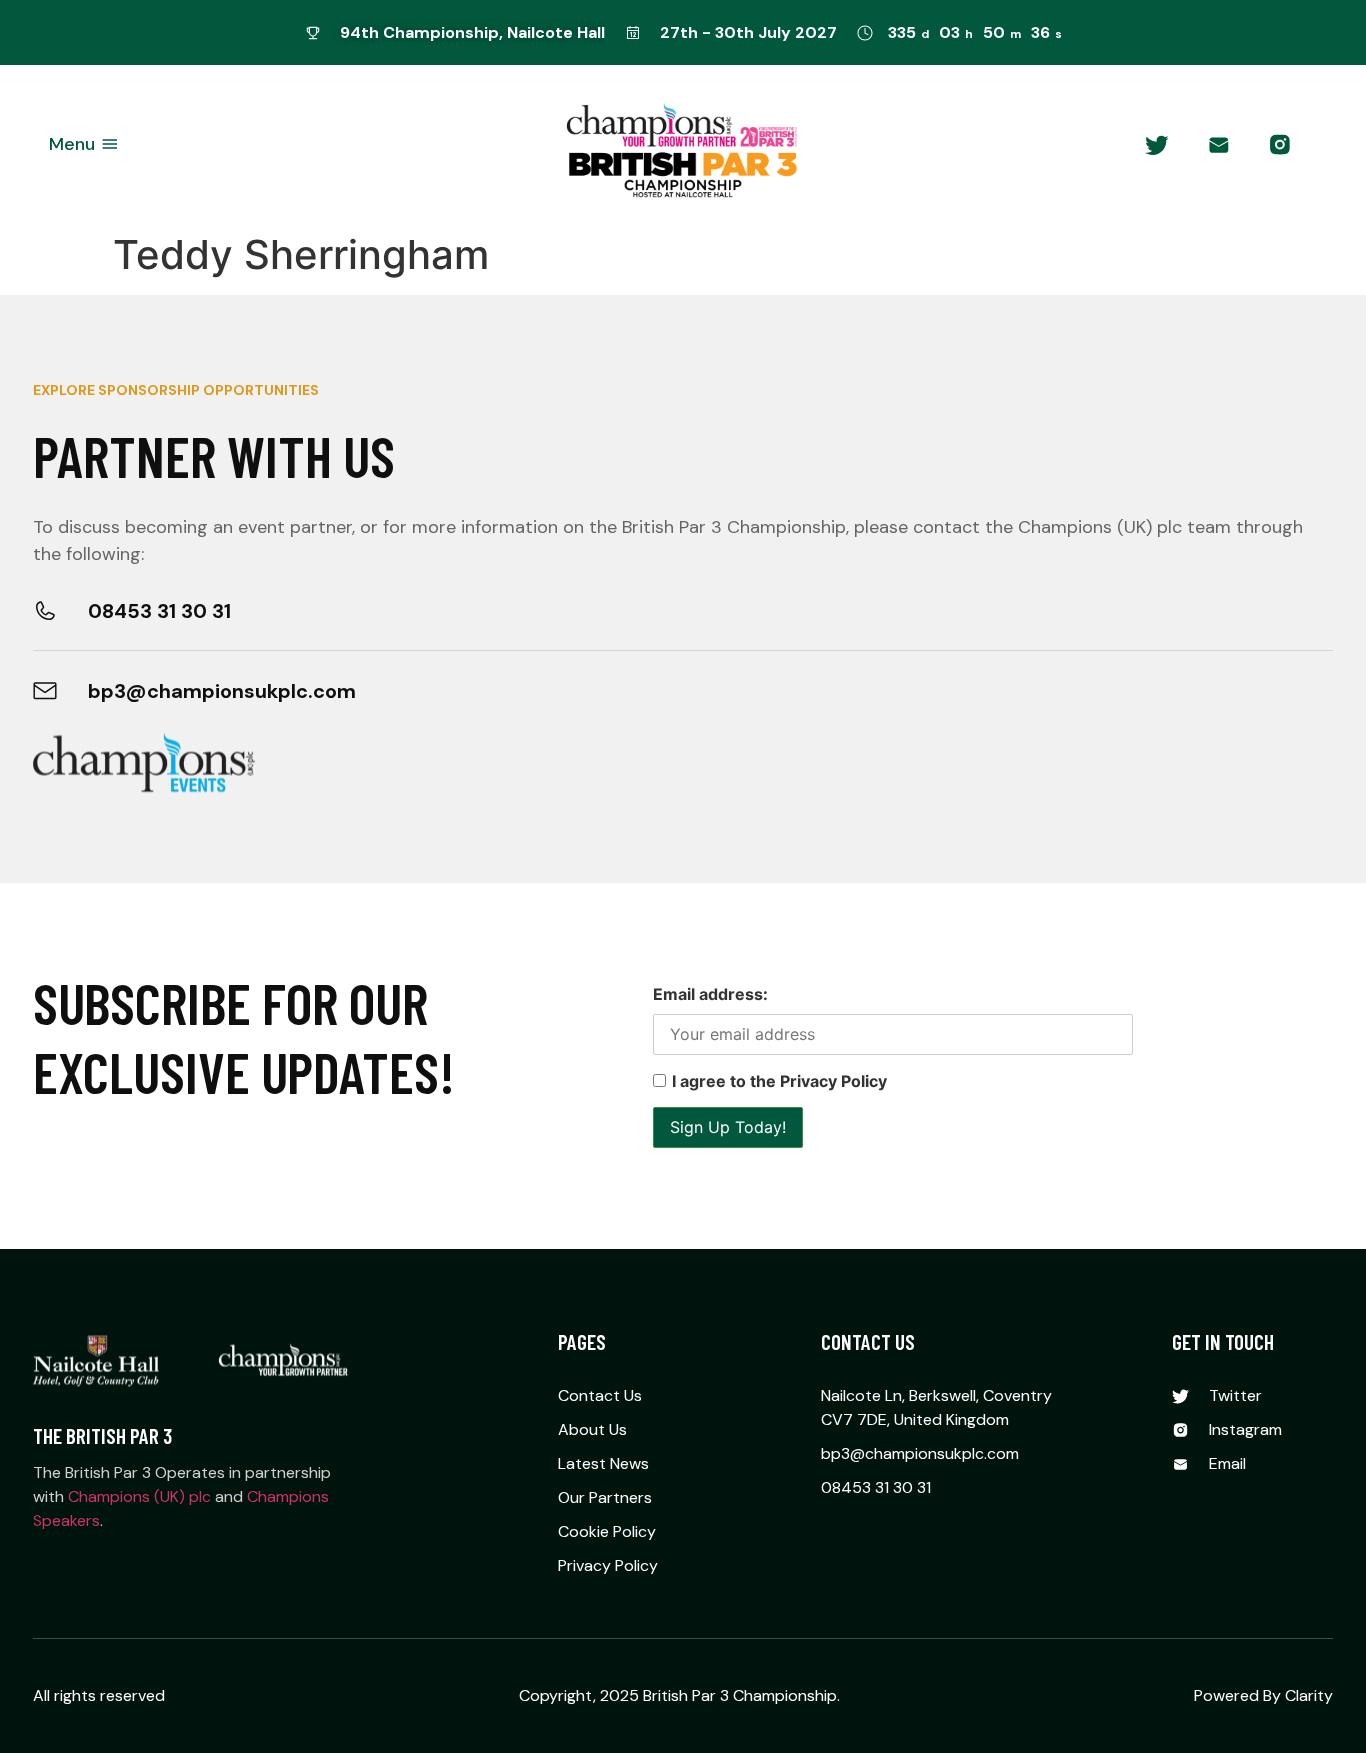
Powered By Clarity (1263, 1695)
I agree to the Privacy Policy (779, 1081)
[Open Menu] (110, 144)
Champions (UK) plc (139, 1496)
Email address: (710, 994)
